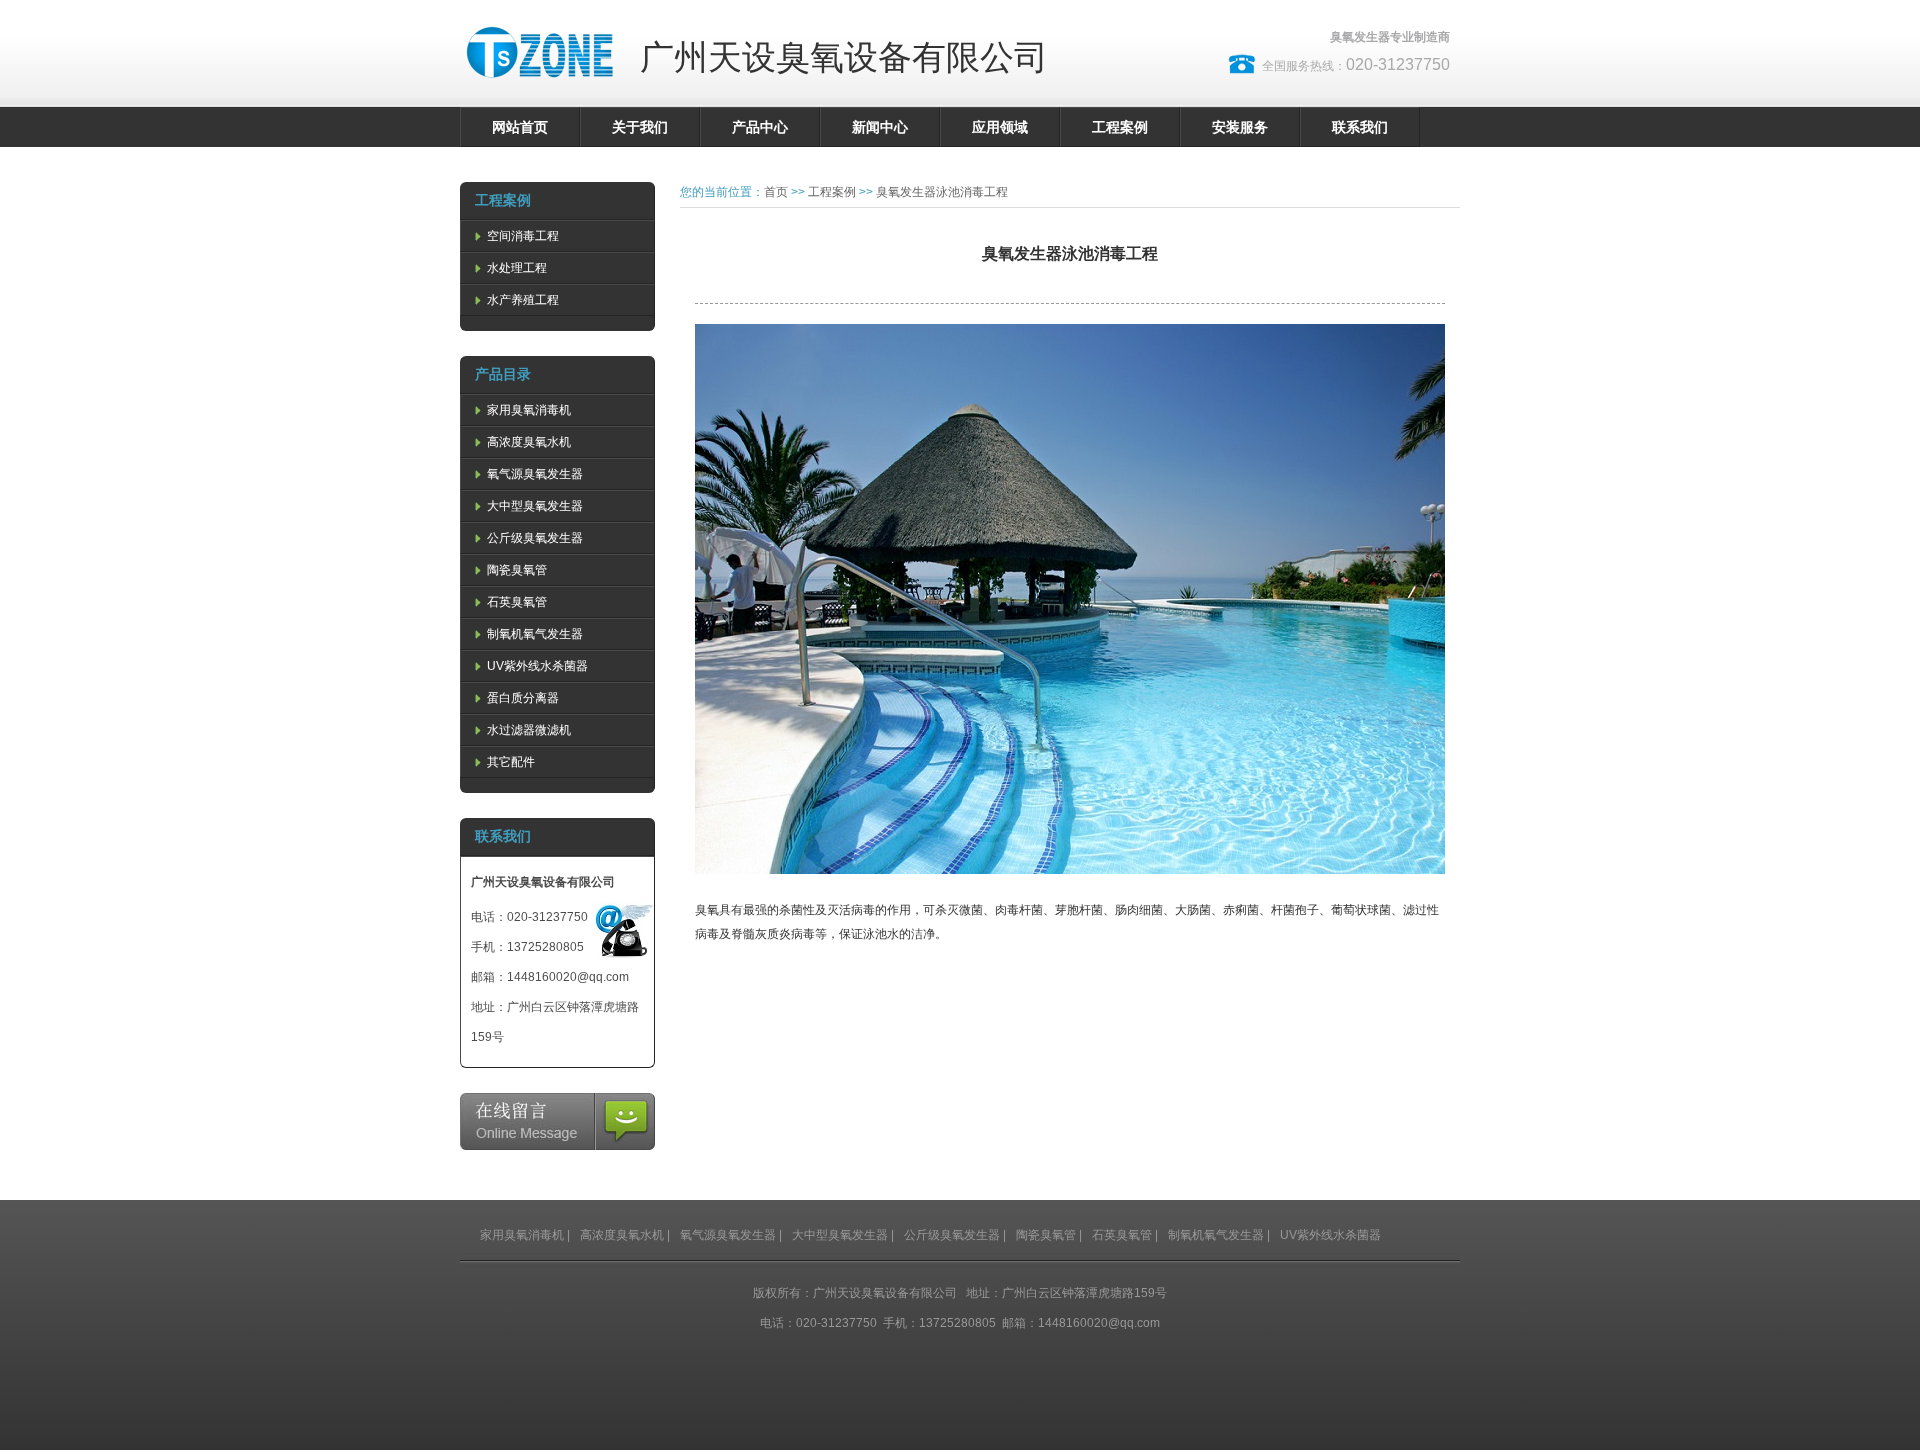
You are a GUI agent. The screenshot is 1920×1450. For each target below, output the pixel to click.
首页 (776, 192)
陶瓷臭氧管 (515, 570)
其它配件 (509, 762)
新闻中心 (880, 127)
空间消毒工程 (521, 236)
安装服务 (1240, 127)
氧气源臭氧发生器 (533, 474)
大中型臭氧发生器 (533, 506)
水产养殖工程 (521, 300)
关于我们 (640, 127)
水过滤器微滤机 (527, 730)
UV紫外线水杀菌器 (536, 666)
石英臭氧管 (515, 602)
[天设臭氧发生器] (540, 90)
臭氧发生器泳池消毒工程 (942, 192)
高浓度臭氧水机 (527, 442)
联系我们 (1360, 127)
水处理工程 (515, 268)
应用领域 (1000, 127)
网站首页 (520, 127)
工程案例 (1120, 127)
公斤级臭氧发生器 (533, 538)
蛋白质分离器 (521, 698)
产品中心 (760, 127)
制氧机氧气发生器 (533, 634)
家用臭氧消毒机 (527, 410)
